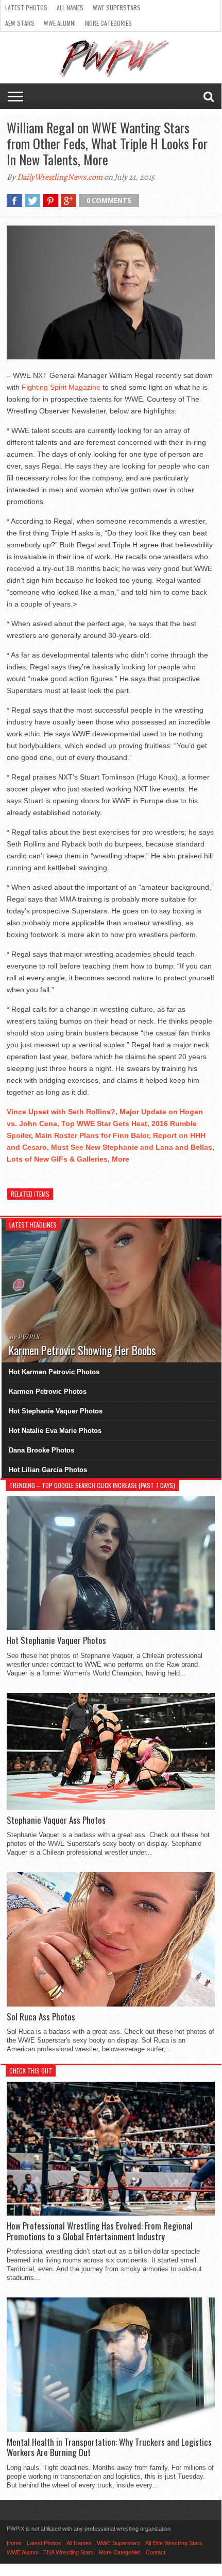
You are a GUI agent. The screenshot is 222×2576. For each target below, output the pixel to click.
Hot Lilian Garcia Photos (48, 1470)
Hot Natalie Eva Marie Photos (55, 1431)
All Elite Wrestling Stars (174, 2543)
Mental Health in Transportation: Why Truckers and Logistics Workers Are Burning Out (109, 2448)
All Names (70, 7)
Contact (156, 2552)
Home (14, 2543)
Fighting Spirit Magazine (61, 387)
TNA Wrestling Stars (69, 2552)
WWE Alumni (60, 23)
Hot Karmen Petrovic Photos (54, 1372)
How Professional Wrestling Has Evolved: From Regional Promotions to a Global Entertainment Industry (100, 2231)
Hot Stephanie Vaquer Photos (56, 1411)
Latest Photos (26, 7)
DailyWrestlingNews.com (60, 177)
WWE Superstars (117, 7)
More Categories (108, 23)
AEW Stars (20, 23)
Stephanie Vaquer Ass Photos (56, 1820)
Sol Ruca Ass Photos (41, 2017)
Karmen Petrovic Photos (48, 1391)
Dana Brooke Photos (41, 1450)
